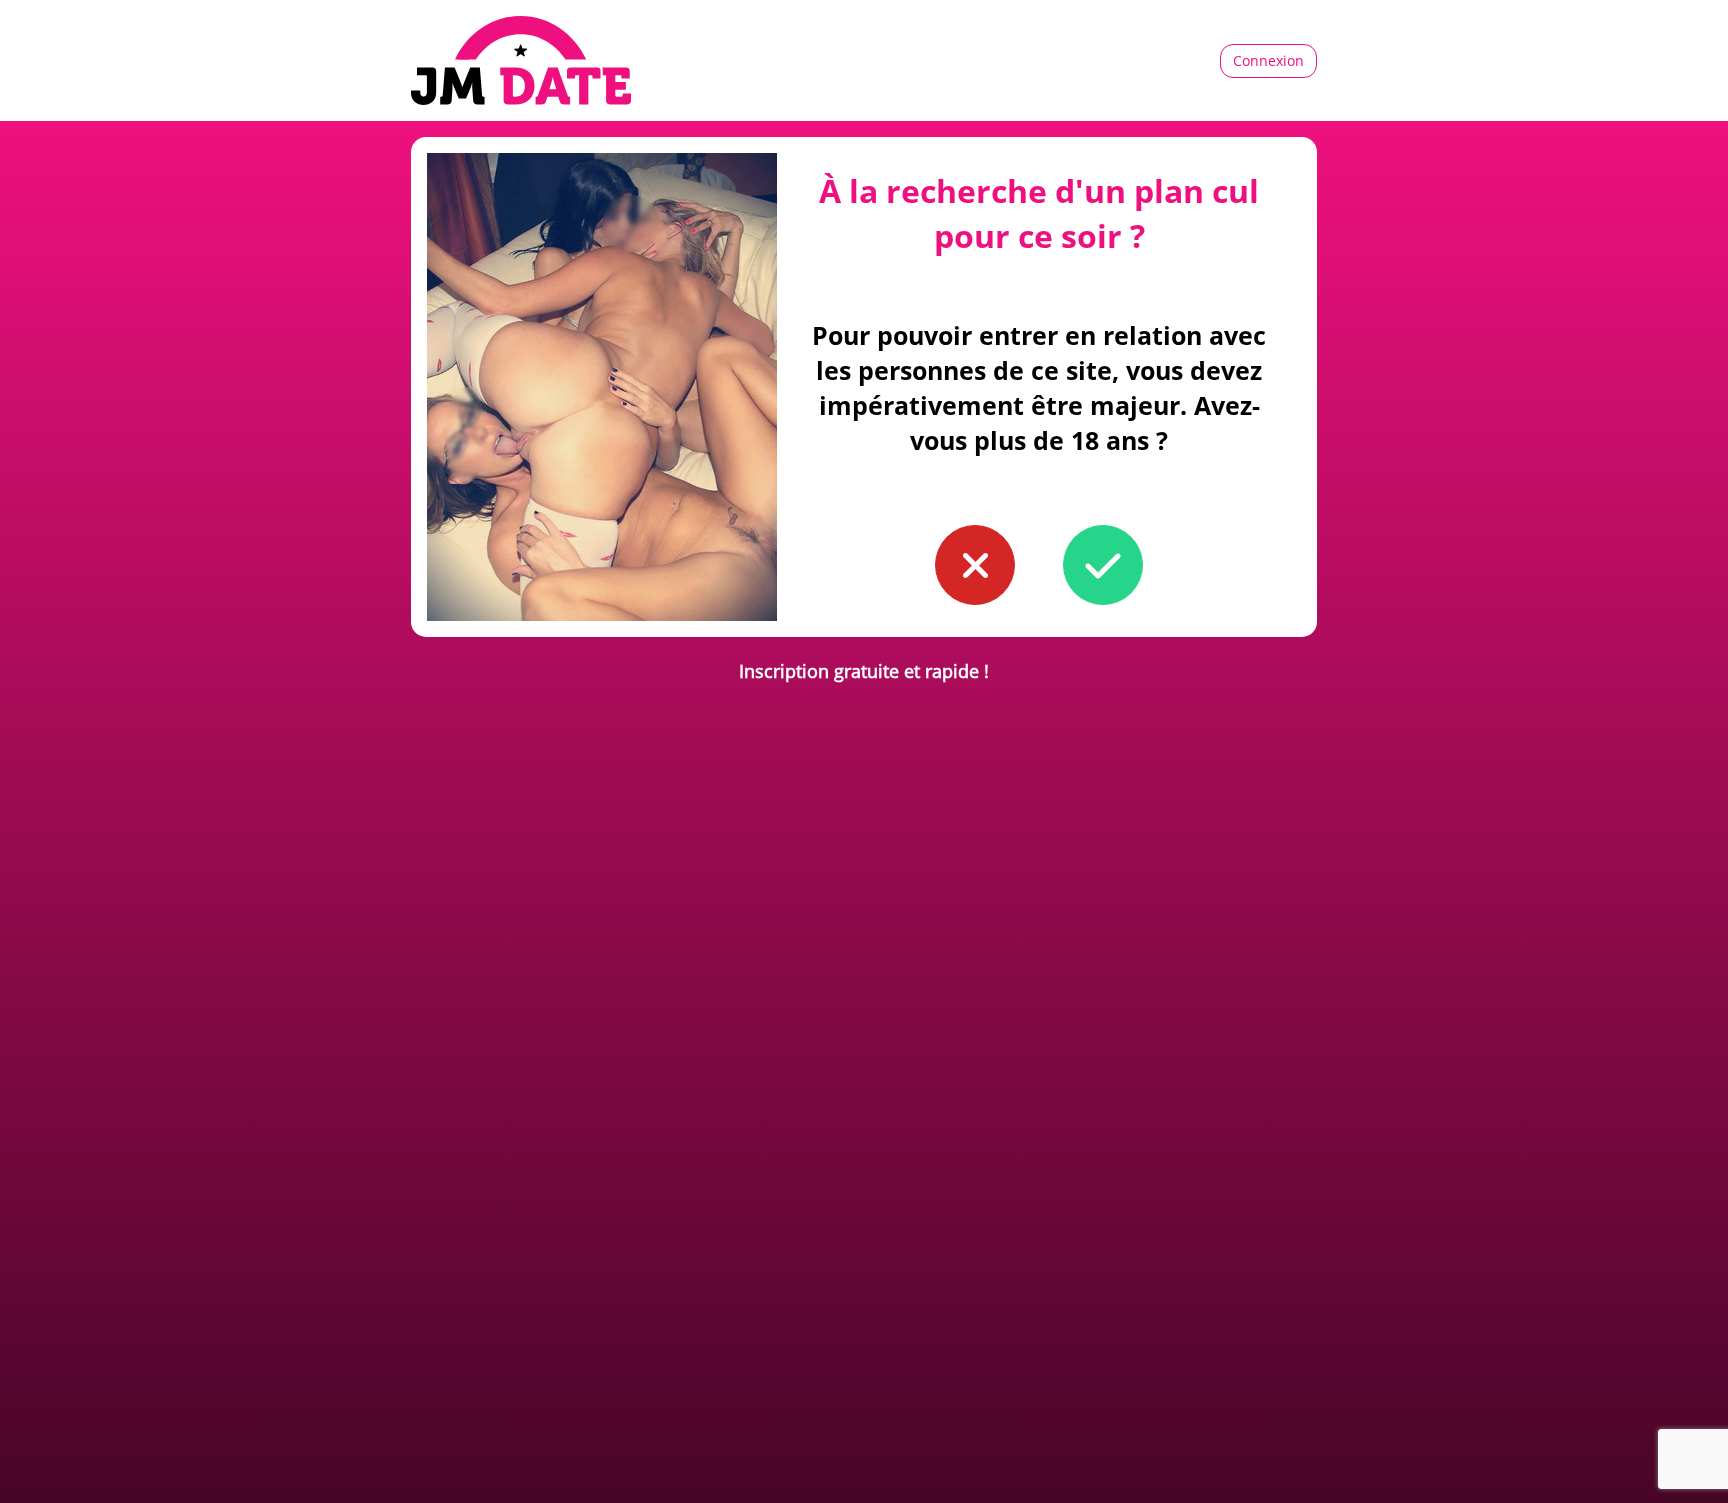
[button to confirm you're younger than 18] (975, 565)
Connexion (1268, 60)
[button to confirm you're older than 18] (1103, 565)
